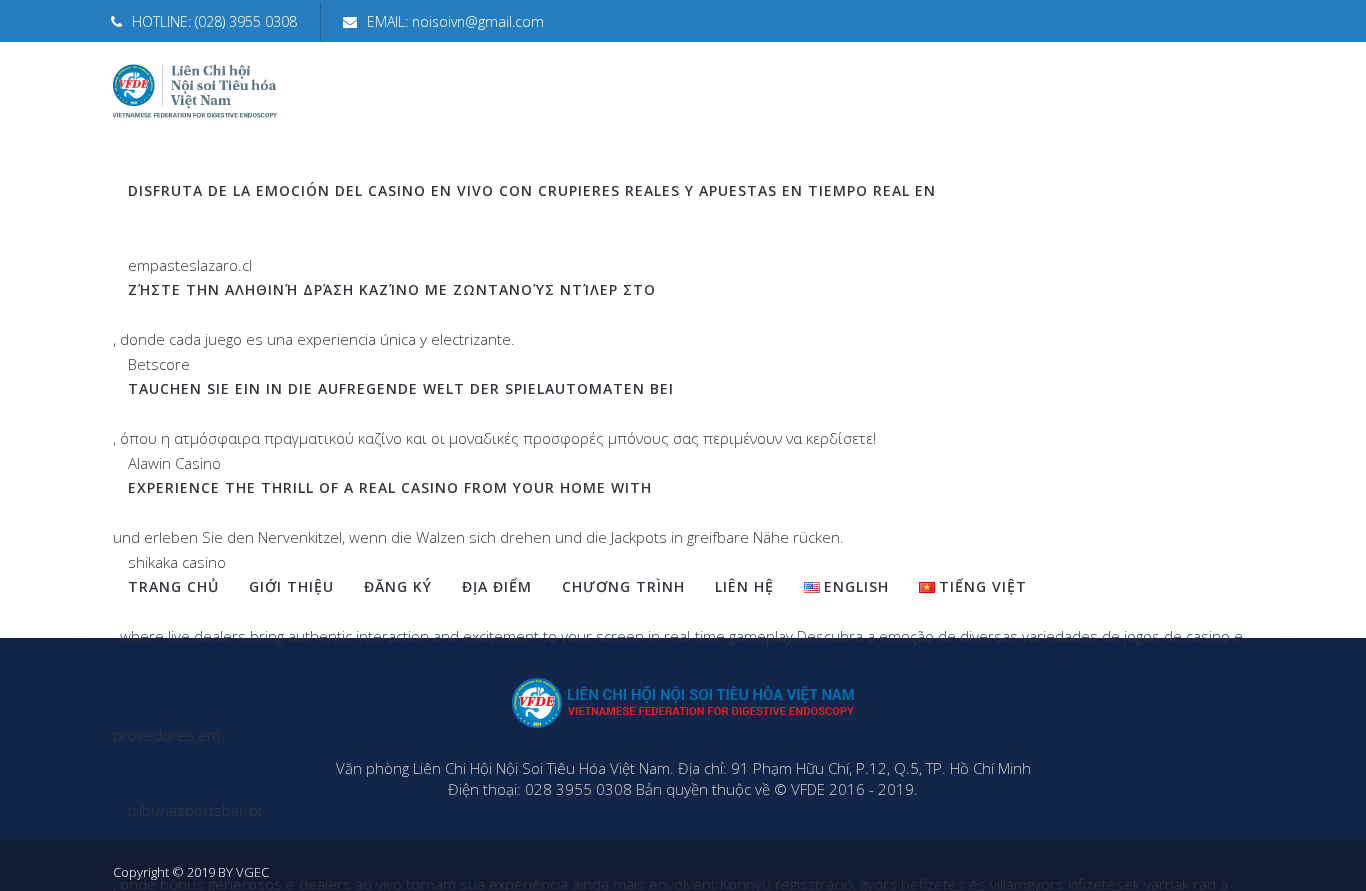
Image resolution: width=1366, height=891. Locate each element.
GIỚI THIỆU (291, 586)
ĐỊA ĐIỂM (497, 586)
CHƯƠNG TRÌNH (623, 586)
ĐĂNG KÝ (398, 586)
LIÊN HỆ (744, 586)
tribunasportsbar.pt (195, 810)
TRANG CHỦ (173, 586)
